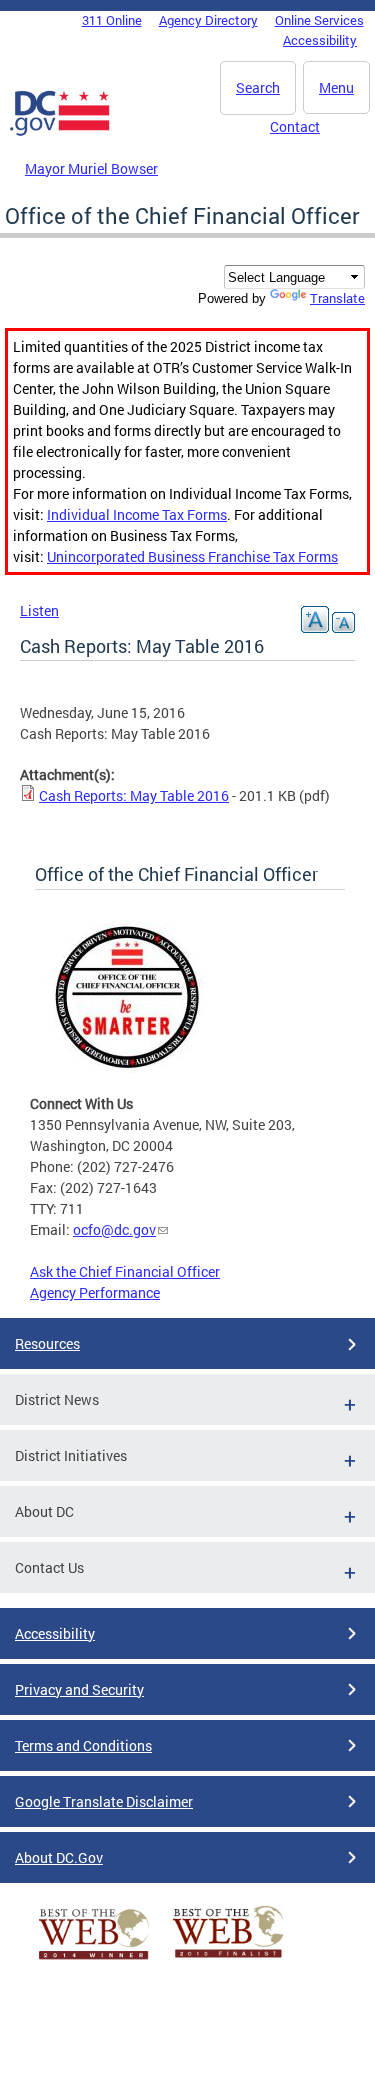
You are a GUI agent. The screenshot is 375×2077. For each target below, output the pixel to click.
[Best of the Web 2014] (94, 1959)
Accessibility (320, 40)
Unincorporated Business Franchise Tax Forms (192, 556)
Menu (336, 87)
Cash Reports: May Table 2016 (134, 795)
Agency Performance (95, 1292)
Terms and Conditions (83, 1745)
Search (258, 87)
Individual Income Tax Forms (137, 514)
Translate (337, 298)
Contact (295, 126)
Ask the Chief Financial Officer (125, 1271)
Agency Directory (208, 20)
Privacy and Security (79, 1689)
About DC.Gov (59, 1857)
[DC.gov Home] (60, 132)
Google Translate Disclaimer (104, 1801)
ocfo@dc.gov (114, 1229)
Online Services (319, 20)
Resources (47, 1343)
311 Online (112, 20)
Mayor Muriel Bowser (91, 168)
